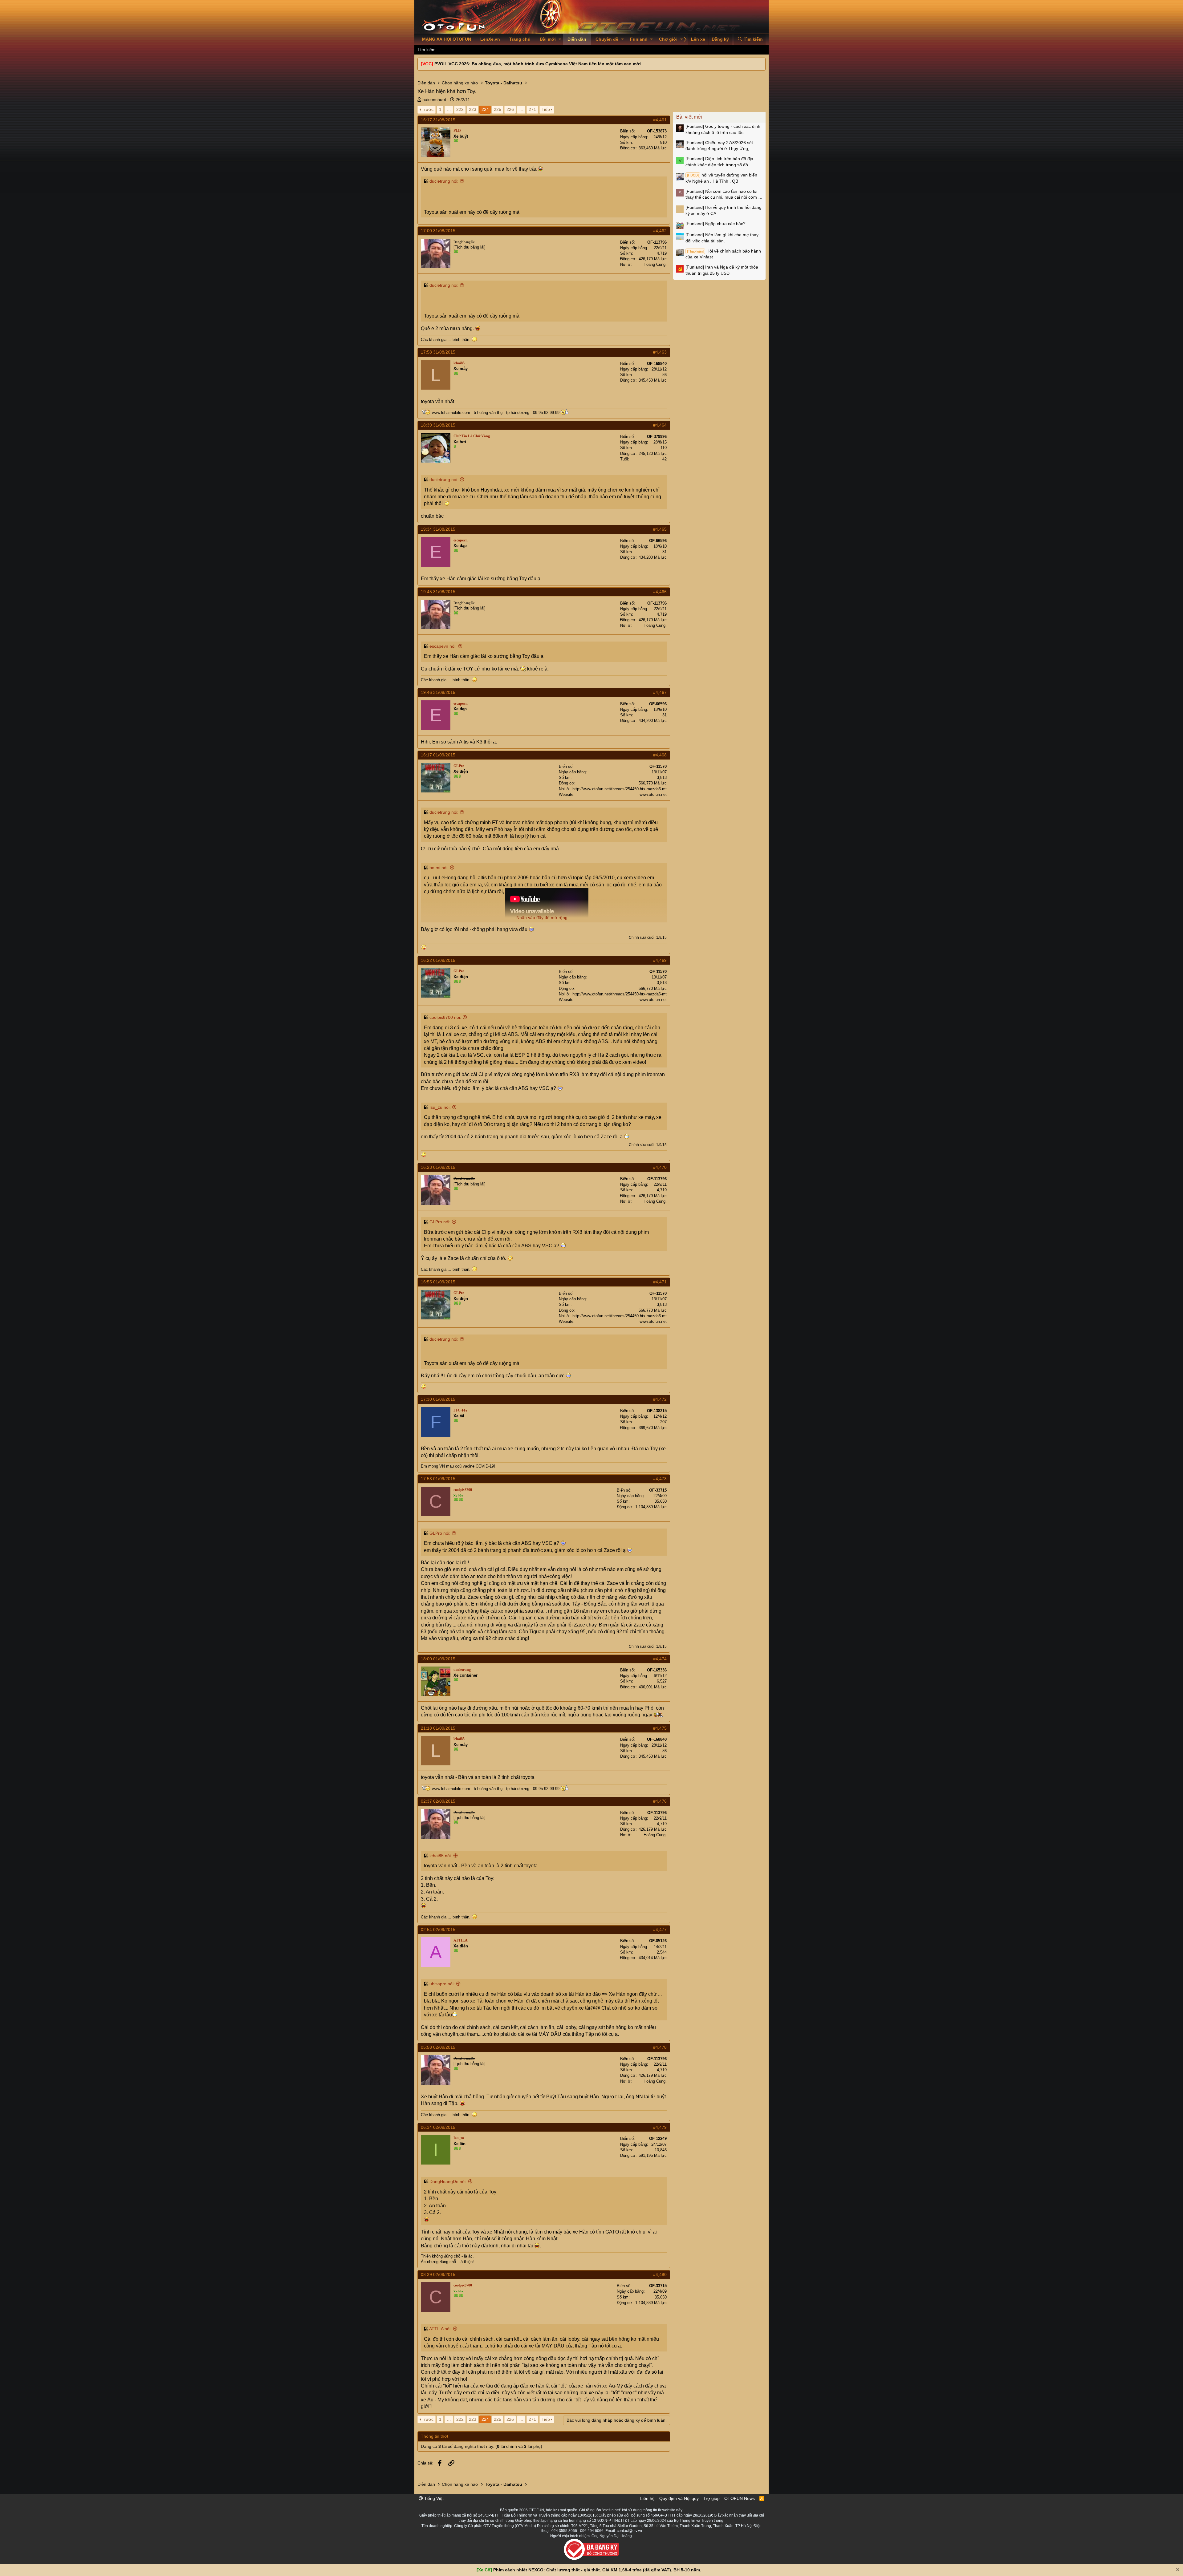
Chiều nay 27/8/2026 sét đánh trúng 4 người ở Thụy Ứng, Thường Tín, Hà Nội (719, 146)
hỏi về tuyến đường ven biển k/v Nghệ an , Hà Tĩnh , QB (721, 178)
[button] (560, 39)
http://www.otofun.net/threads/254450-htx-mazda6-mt (620, 789)
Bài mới (548, 39)
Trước (428, 109)
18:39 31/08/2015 (438, 425)
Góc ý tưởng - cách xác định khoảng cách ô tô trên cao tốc (723, 129)
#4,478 (660, 2047)
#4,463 (660, 352)
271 (532, 109)
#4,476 (660, 1801)
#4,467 (660, 692)
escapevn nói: (443, 646)
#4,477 (660, 1930)
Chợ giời (668, 39)
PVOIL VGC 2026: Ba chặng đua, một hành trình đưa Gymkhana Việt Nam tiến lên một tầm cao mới (538, 64)
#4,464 (660, 425)
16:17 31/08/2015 (438, 120)
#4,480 (660, 2274)
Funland (639, 39)
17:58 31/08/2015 (438, 352)
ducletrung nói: (444, 181)
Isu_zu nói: (440, 1107)
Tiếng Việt (433, 2498)
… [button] (449, 109)
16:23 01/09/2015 (438, 1167)
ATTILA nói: (440, 2329)
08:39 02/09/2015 (438, 2274)
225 (498, 109)
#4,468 (660, 755)
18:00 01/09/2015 (438, 1659)
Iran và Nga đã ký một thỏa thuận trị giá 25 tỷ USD (722, 270)
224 (485, 109)
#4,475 (660, 1728)
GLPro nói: (440, 1222)
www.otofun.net (653, 794)
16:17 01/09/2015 (438, 755)
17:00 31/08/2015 (438, 231)
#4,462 (660, 231)
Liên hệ (647, 2498)
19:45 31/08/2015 (438, 592)
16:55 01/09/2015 (438, 1282)
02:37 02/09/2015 (438, 1801)
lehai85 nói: (441, 1856)
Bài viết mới (689, 117)
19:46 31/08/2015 (438, 692)
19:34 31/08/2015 (438, 529)
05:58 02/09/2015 (438, 2047)
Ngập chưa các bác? (715, 224)
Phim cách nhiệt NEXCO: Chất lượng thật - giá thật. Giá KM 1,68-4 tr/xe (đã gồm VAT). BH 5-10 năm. (597, 2570)
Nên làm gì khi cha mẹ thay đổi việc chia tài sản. (722, 238)
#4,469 (660, 960)
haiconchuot (434, 99)
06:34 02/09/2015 (438, 2127)
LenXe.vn (490, 39)
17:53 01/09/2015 (438, 1479)
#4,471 (660, 1282)
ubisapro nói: (442, 1984)
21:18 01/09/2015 (438, 1728)
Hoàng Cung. (655, 264)
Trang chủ (520, 39)
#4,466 (660, 592)
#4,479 (660, 2127)
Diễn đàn (577, 39)
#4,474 (660, 1659)
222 (460, 109)
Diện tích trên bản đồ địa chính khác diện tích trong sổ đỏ (719, 162)
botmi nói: (439, 868)
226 (510, 109)
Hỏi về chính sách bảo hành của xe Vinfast (723, 254)
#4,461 (660, 120)
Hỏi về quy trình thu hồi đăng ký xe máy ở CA (724, 210)
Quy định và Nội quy (679, 2498)
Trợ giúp (711, 2498)
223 (473, 109)
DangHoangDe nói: (448, 2181)
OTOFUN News (740, 2498)
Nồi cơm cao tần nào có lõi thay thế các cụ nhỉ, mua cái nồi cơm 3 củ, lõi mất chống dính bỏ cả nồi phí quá (723, 195)
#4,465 (660, 529)
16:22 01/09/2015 (438, 960)
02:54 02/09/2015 (438, 1930)
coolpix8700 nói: (445, 1017)
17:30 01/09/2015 (438, 1399)
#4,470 (660, 1167)
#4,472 (660, 1399)
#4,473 (660, 1479)
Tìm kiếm (427, 50)
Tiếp (546, 109)
